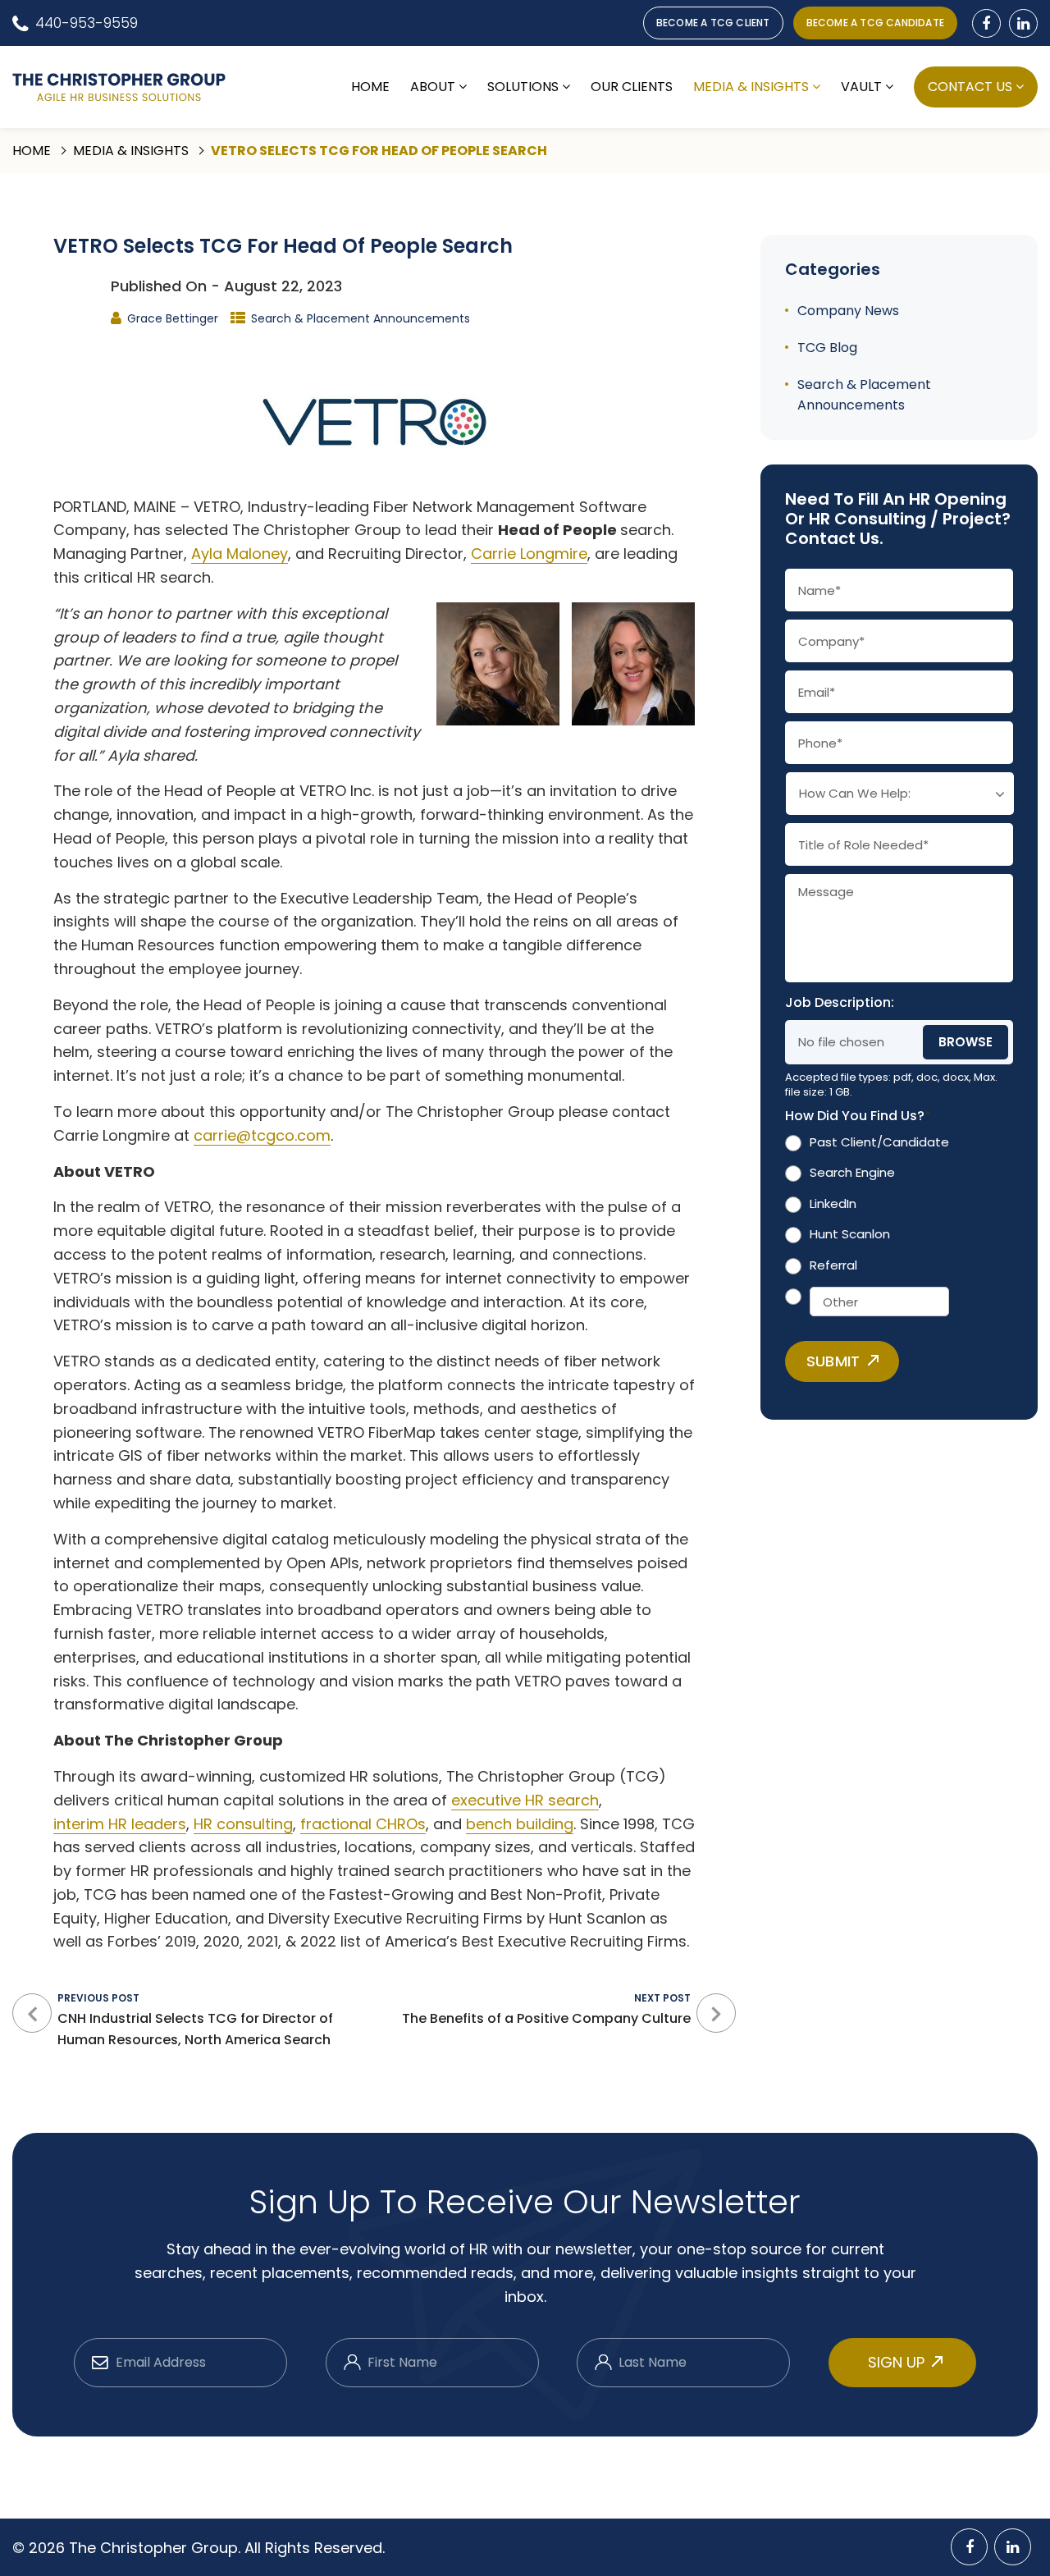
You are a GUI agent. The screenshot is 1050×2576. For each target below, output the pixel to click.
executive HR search (525, 1800)
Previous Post (195, 2020)
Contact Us (970, 87)
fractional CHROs (363, 1824)
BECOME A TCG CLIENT (713, 23)
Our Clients (632, 87)
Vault (861, 87)
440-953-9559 (87, 23)
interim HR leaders (120, 1824)
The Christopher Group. (157, 2548)
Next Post (546, 2009)
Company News (848, 311)
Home (370, 87)
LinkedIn (833, 1203)
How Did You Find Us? (858, 1116)
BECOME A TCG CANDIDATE (875, 23)
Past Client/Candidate (879, 1142)
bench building (520, 1824)
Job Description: (840, 1003)
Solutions (523, 87)
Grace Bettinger (173, 318)
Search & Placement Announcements (361, 318)
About (433, 87)
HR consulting (243, 1824)
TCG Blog (827, 348)
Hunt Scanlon (850, 1234)
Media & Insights (751, 87)
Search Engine (852, 1172)
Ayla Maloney (240, 554)
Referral (833, 1265)
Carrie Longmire (529, 554)
